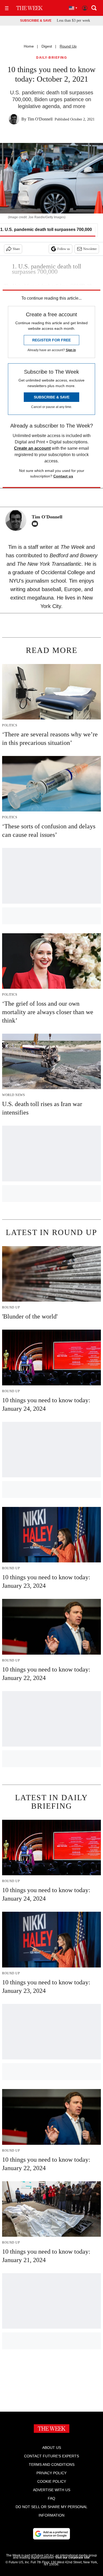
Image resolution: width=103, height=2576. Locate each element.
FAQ (51, 2498)
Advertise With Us (52, 2490)
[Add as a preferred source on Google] (51, 2534)
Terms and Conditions (52, 2464)
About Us (52, 2448)
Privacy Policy (51, 2473)
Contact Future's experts (51, 2456)
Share (16, 249)
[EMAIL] (36, 524)
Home (29, 46)
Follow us (64, 249)
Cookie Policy (52, 2481)
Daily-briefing (51, 58)
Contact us (63, 476)
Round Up (68, 46)
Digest (47, 46)
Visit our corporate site (72, 2558)
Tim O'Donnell (40, 119)
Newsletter (90, 249)
